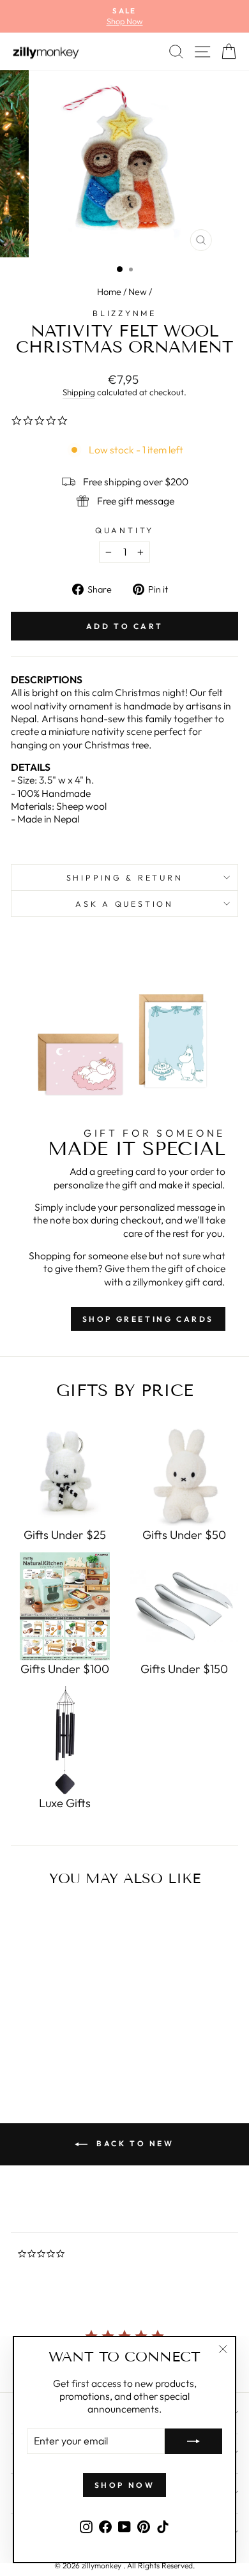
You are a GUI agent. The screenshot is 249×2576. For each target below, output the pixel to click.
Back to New (133, 2143)
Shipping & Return (125, 877)
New (138, 292)
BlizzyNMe (124, 313)
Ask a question (124, 904)
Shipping (79, 392)
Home (109, 292)
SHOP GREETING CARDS (148, 1319)
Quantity (124, 530)
